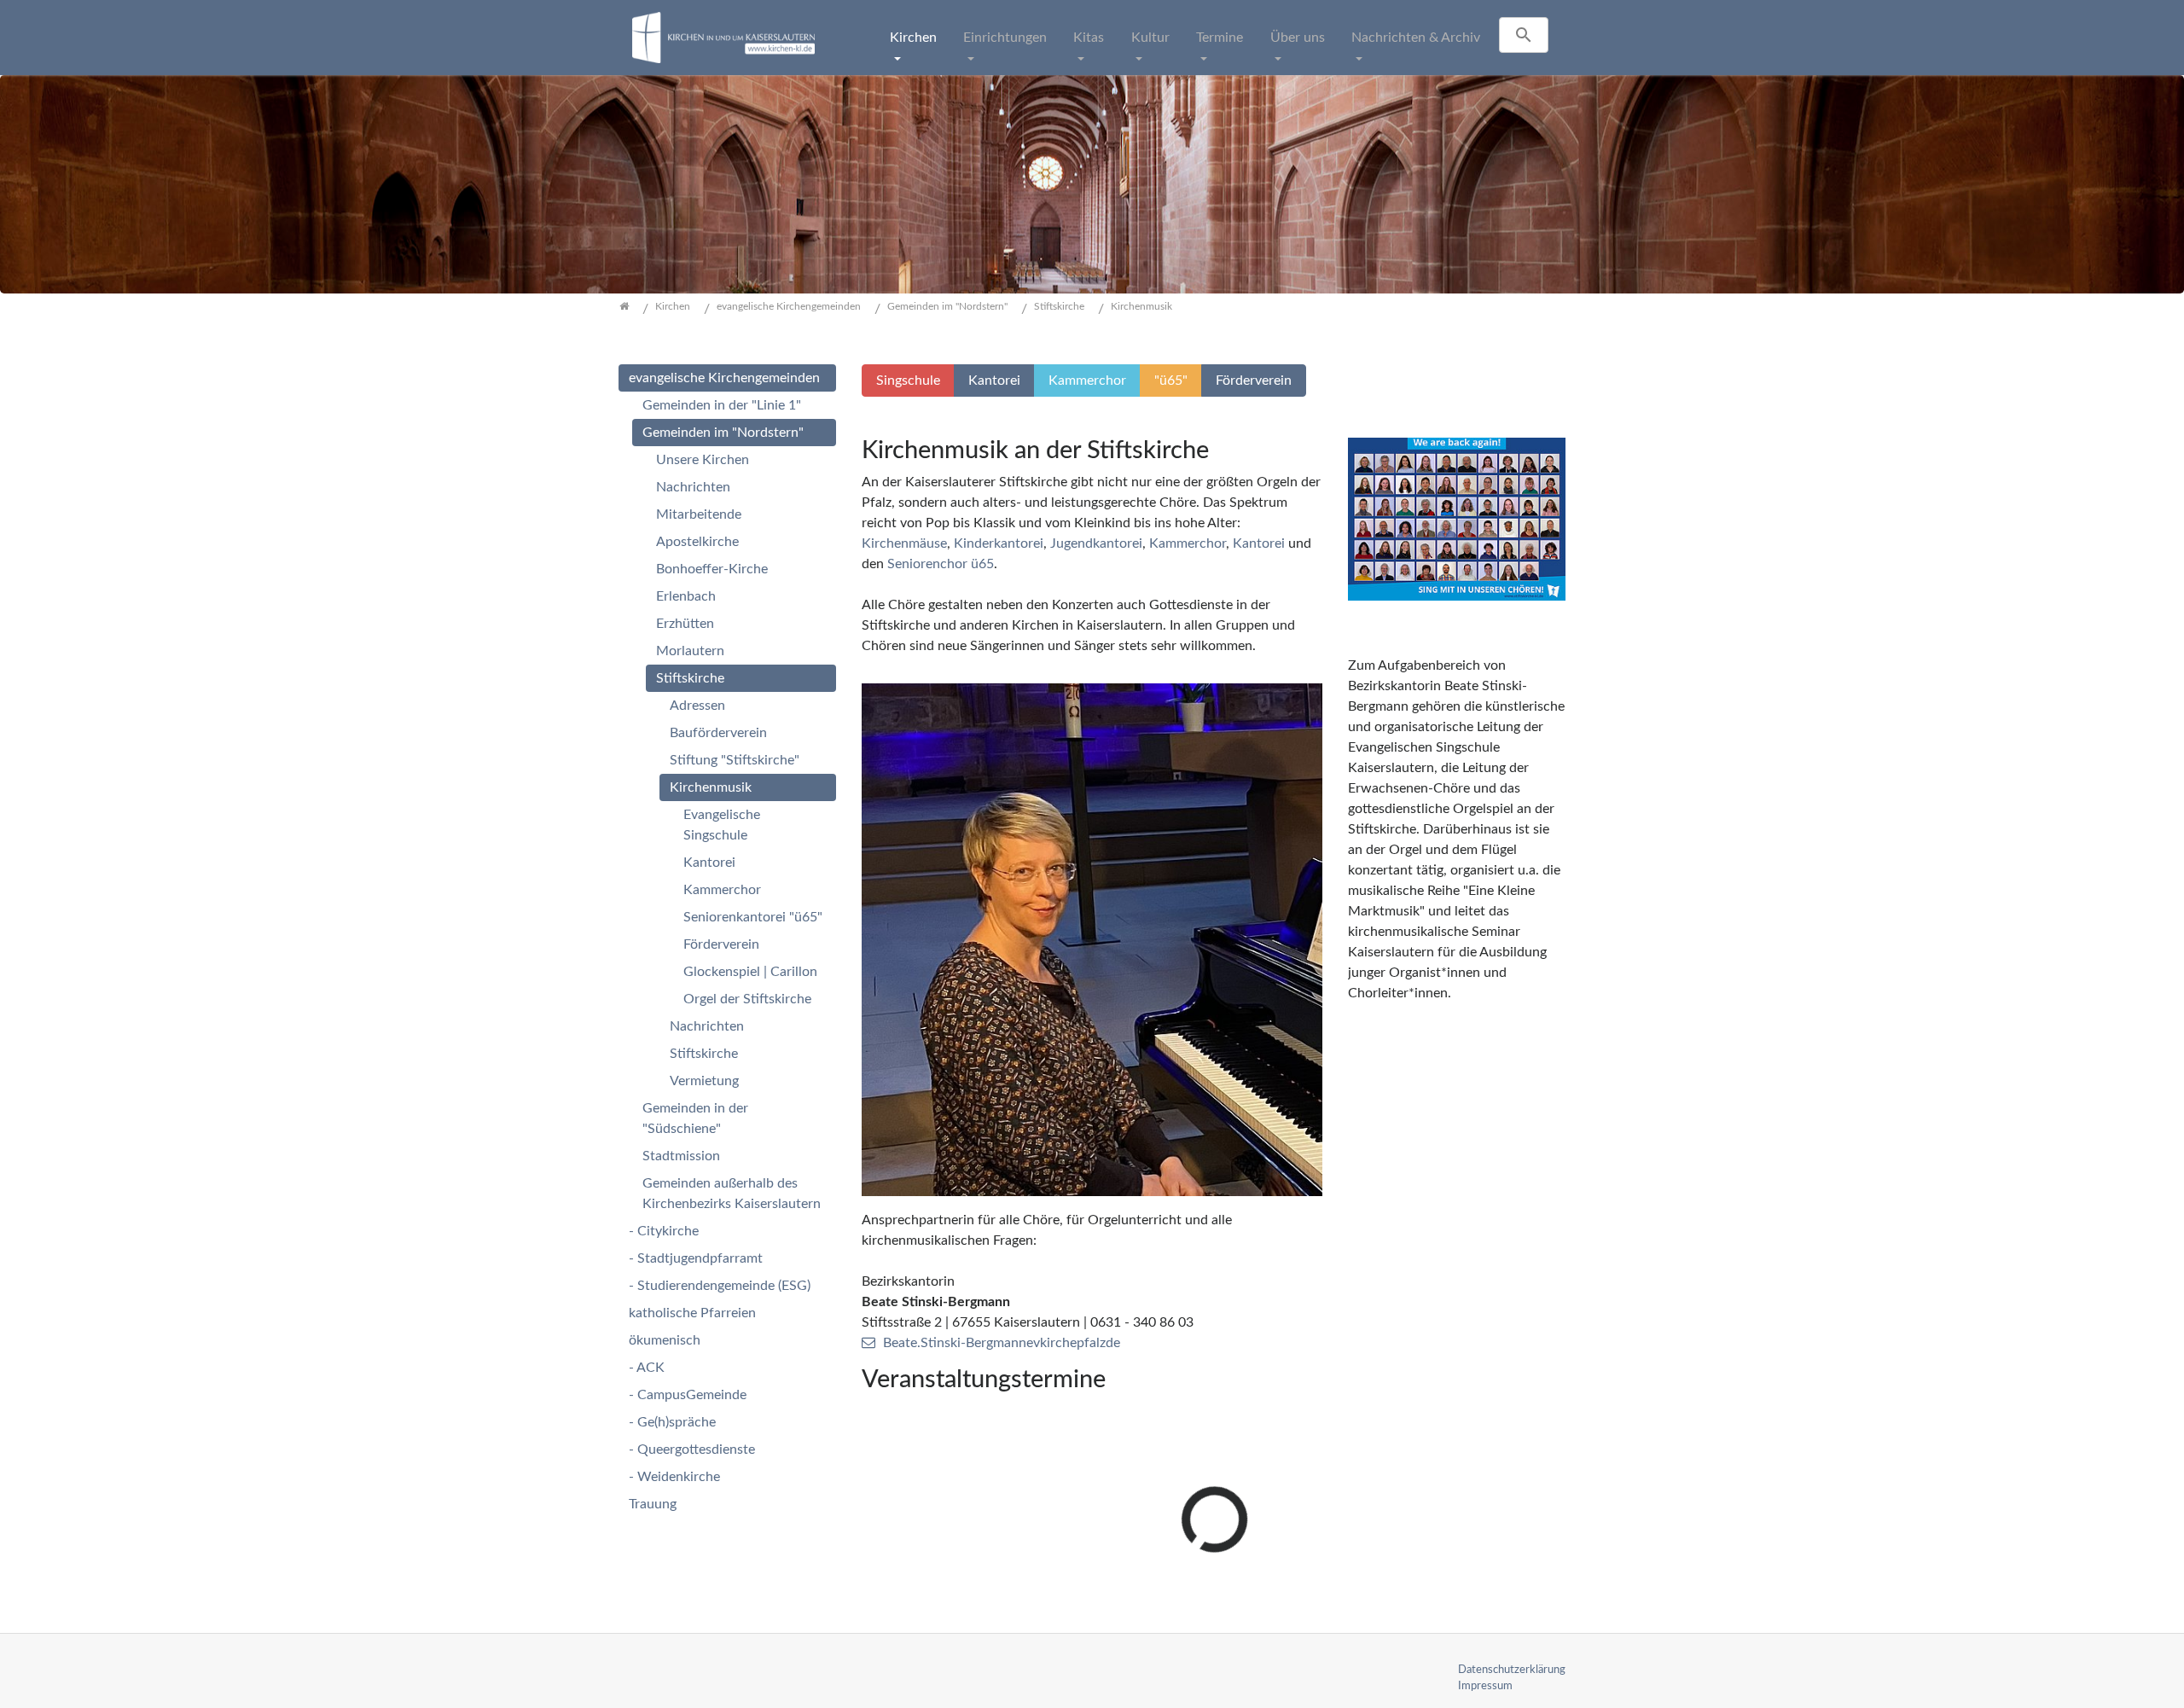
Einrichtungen (1005, 38)
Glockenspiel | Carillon (750, 972)
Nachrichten (693, 487)
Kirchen (913, 38)
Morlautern (690, 651)
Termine (1220, 38)
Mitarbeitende (699, 514)
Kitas (1089, 38)
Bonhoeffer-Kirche (712, 569)
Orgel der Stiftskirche (747, 999)
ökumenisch (665, 1340)
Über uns (1298, 38)
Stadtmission (681, 1156)
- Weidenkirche (674, 1477)
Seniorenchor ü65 (941, 564)
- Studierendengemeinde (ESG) (720, 1286)
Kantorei (1260, 543)
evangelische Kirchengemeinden (724, 378)
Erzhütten (685, 624)
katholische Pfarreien (692, 1313)
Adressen (697, 706)
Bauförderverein (718, 733)
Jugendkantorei (1096, 543)
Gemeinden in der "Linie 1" (722, 405)
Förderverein (721, 944)
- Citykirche (664, 1231)
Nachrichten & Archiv (1416, 38)
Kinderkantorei (999, 543)
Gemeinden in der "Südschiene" (695, 1118)
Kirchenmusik (711, 787)
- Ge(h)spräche (672, 1422)
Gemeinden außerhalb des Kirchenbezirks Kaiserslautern (732, 1194)
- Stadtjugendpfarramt (696, 1258)
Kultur (1150, 38)
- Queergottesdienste (692, 1449)
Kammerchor (1188, 543)
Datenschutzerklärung (1512, 1670)
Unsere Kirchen (703, 460)
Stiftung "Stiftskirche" (735, 760)
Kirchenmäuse (904, 543)
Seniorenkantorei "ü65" (753, 917)
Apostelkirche (697, 542)
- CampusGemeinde (688, 1395)
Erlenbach (686, 596)
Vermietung (704, 1081)
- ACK (647, 1368)
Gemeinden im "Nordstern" (723, 433)
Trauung (653, 1504)
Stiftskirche (690, 678)
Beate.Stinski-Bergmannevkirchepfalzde (1002, 1343)
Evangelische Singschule (722, 825)
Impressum (1485, 1686)
